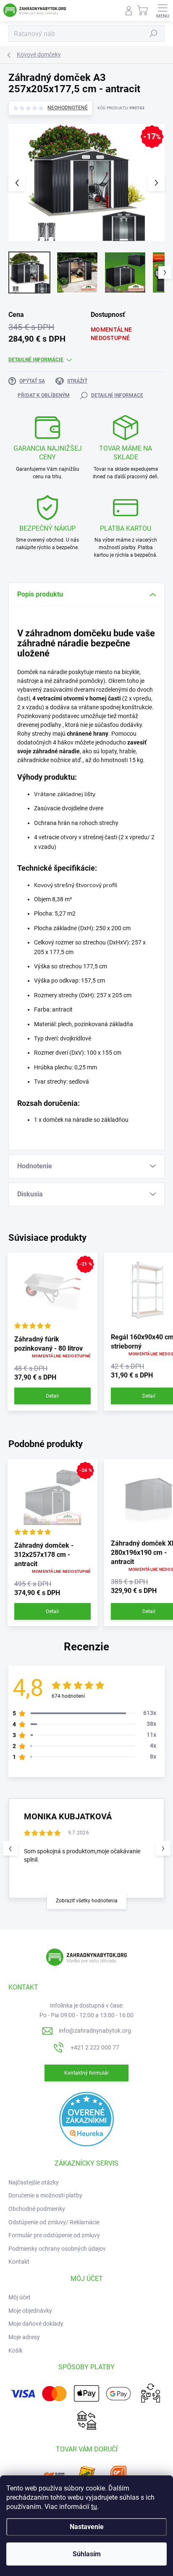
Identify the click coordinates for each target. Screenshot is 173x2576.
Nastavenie (87, 2527)
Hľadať (154, 34)
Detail (52, 1396)
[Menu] (163, 10)
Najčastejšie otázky (34, 2182)
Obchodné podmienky (37, 2209)
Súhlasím (87, 2554)
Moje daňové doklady (36, 2324)
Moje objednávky (30, 2311)
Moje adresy (24, 2337)
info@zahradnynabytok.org (95, 2031)
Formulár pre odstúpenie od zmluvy (54, 2235)
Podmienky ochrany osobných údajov (57, 2249)
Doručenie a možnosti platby (45, 2195)
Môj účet (20, 2297)
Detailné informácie (36, 360)
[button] (163, 1848)
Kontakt (19, 2262)
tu (94, 2507)
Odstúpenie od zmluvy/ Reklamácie (54, 2222)
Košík (16, 2350)
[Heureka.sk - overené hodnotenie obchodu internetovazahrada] (86, 2119)
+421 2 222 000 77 (95, 2047)
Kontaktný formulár (86, 2073)
